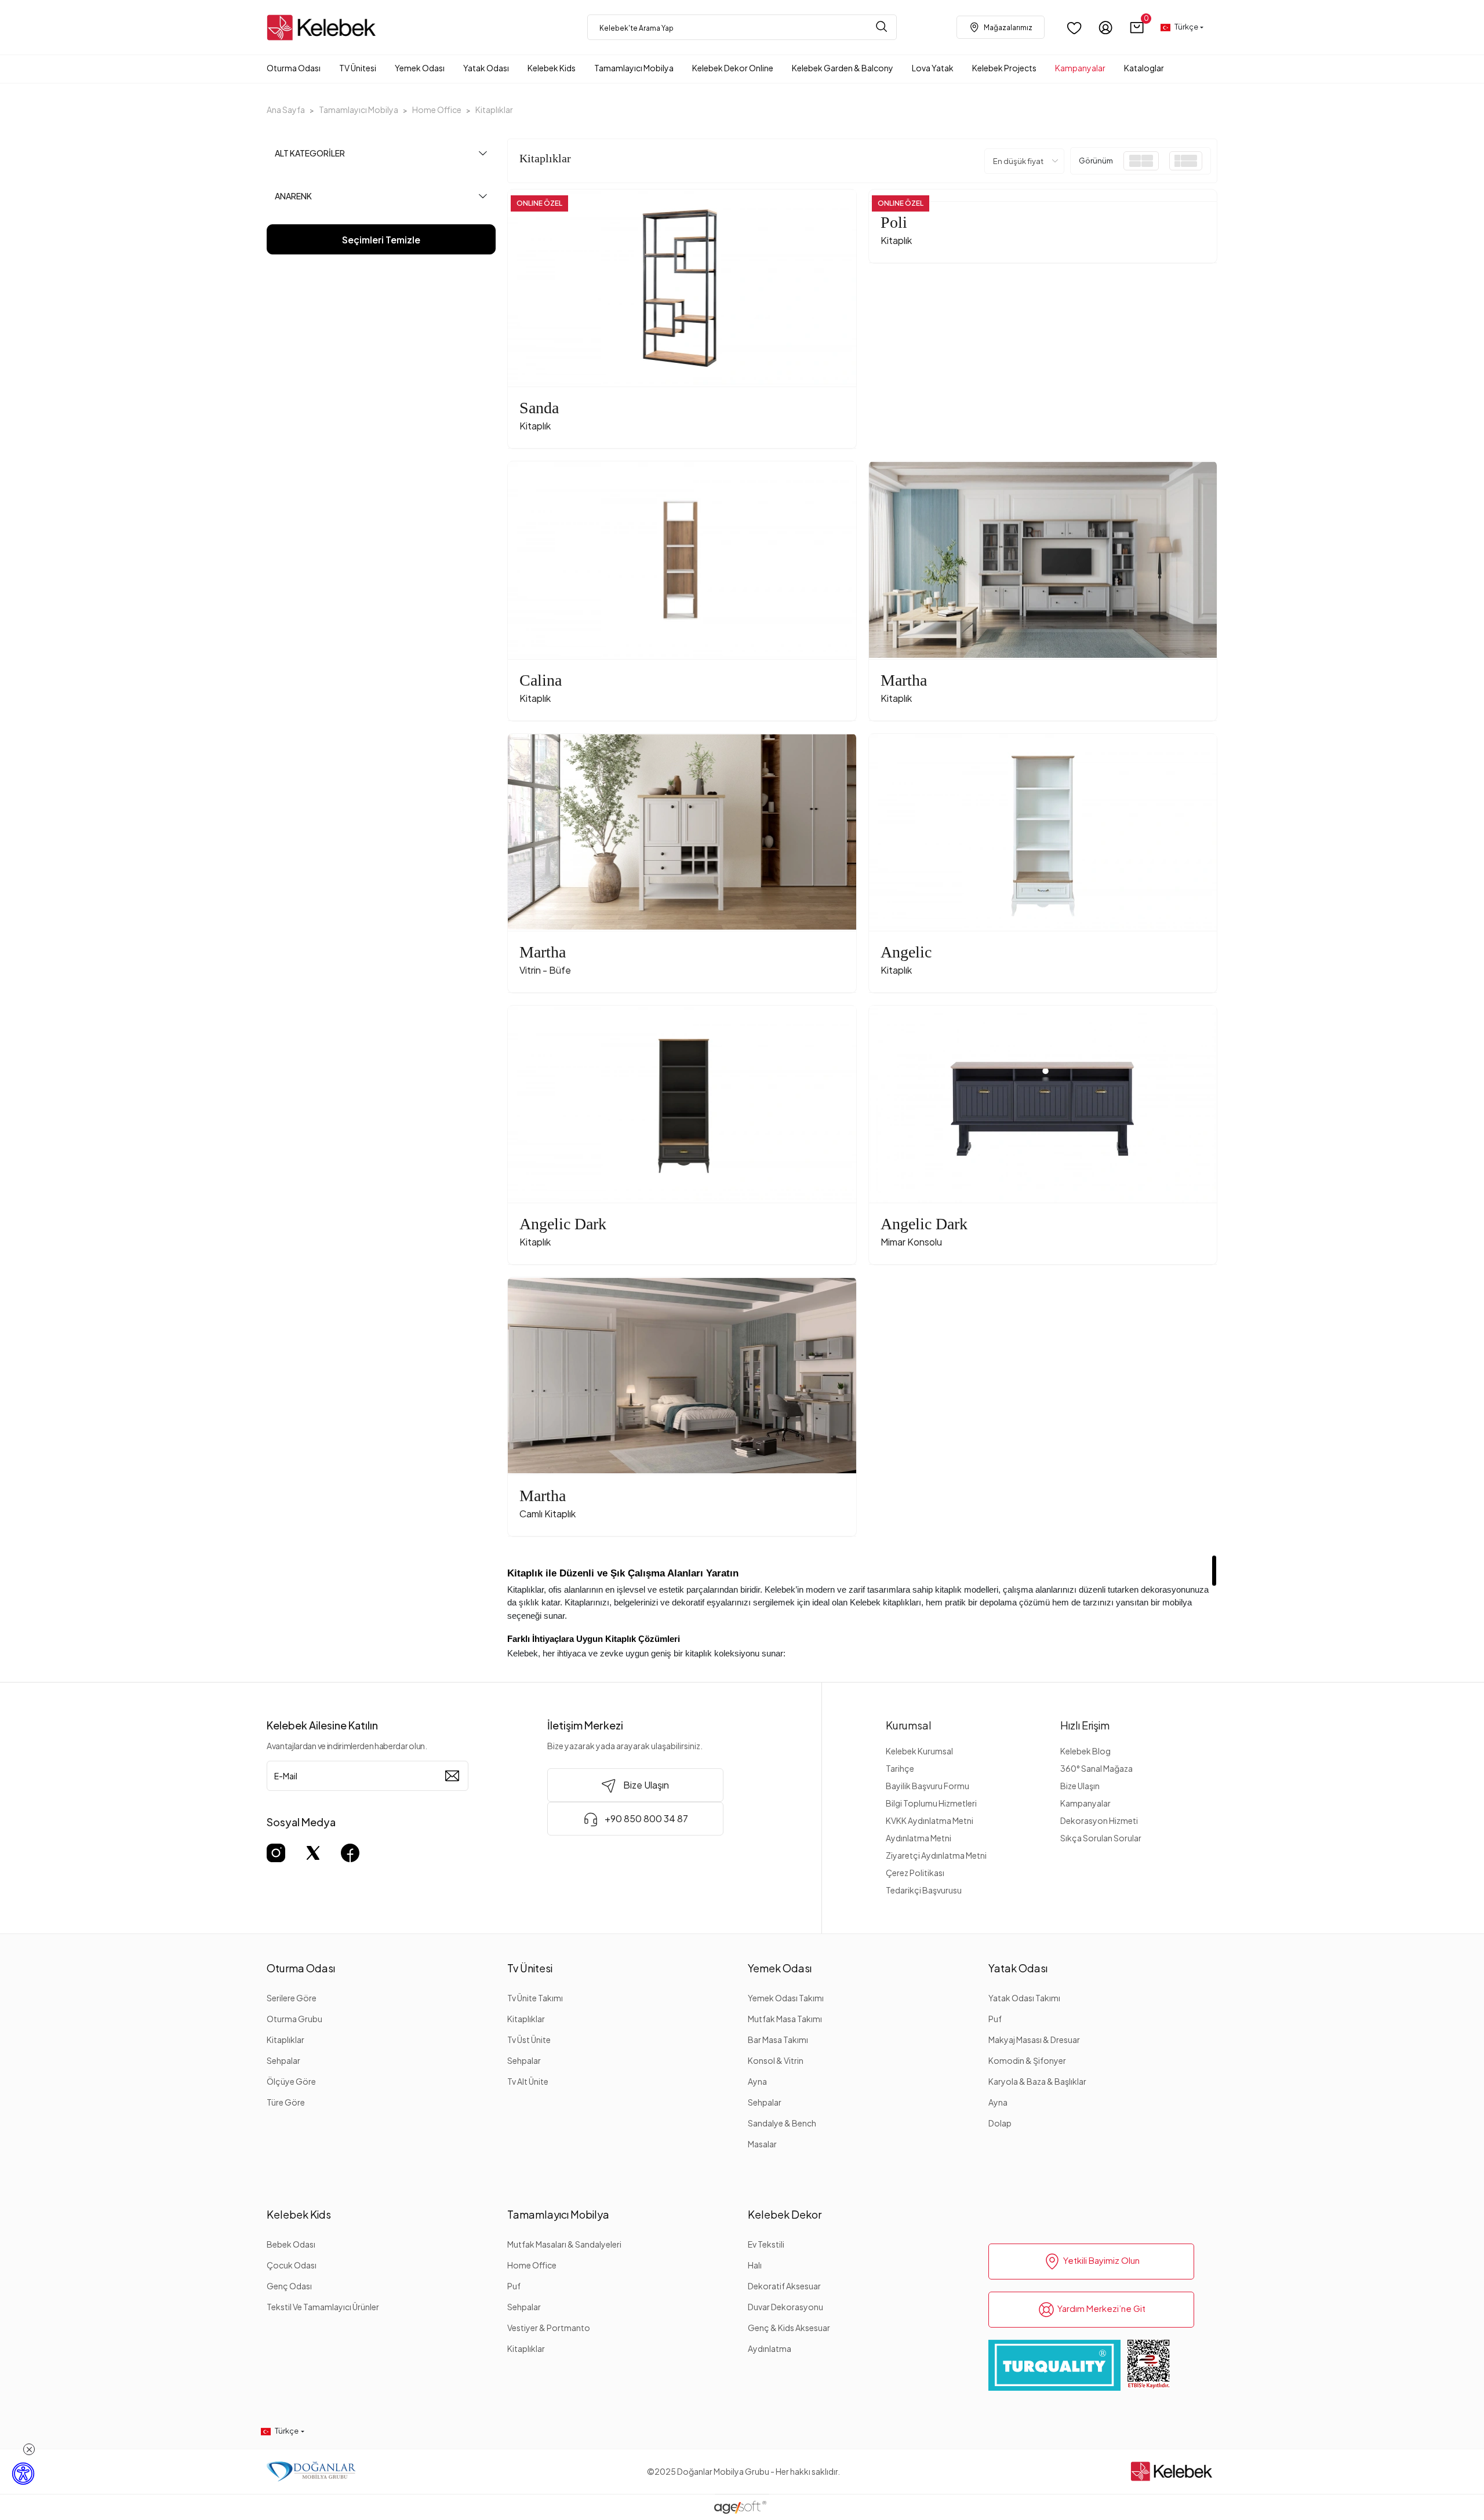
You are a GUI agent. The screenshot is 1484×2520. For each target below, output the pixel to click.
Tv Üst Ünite (529, 2040)
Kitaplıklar (285, 2040)
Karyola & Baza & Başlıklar (1037, 2081)
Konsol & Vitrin (776, 2060)
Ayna (757, 2081)
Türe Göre (286, 2102)
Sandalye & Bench (782, 2123)
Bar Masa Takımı (778, 2040)
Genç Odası (289, 2286)
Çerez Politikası (915, 1873)
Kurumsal (909, 1725)
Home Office (532, 2265)
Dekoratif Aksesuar (784, 2286)
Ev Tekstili (766, 2244)
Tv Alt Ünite (528, 2081)
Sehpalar (283, 2060)
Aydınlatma (770, 2348)
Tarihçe (900, 1768)
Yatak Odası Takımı (1024, 1998)
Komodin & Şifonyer (1027, 2060)
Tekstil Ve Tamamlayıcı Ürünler (323, 2307)
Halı (755, 2265)
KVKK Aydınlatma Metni (930, 1820)
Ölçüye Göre (291, 2081)
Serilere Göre (292, 1998)
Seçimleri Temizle (381, 240)
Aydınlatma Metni (919, 1838)
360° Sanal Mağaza (1096, 1768)
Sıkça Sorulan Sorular (1101, 1838)
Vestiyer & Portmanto (549, 2328)
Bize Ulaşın (1080, 1786)
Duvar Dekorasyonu (785, 2307)
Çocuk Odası (292, 2265)
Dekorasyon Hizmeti (1099, 1820)
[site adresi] (325, 28)
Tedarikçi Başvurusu (924, 1890)
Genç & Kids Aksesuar (789, 2328)
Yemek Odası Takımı (786, 1998)
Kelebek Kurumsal (919, 1751)
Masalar (762, 2144)
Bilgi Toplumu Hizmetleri (931, 1803)
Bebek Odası (291, 2244)
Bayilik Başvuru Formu (927, 1786)
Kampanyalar (1085, 1803)
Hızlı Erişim (1085, 1725)
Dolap (1000, 2123)
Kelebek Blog (1085, 1751)
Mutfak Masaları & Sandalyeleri (564, 2244)
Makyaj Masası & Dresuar (1034, 2040)
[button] (1137, 28)
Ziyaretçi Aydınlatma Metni (936, 1855)
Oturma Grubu (294, 2019)
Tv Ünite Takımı (535, 1998)
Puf (995, 2019)
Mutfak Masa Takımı (785, 2019)
